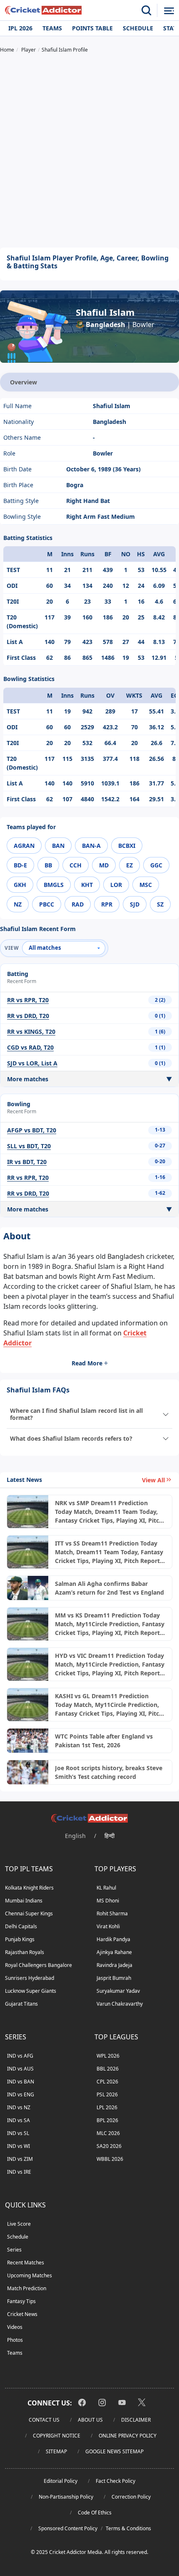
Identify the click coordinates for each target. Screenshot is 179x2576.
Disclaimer (136, 2420)
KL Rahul (106, 1888)
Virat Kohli (108, 1926)
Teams (52, 28)
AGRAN (24, 846)
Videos (15, 2327)
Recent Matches (26, 2263)
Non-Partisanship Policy (66, 2497)
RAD (78, 904)
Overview (24, 382)
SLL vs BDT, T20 (29, 1146)
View (12, 948)
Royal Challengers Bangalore (39, 1965)
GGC (156, 865)
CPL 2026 (107, 2082)
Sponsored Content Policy (68, 2528)
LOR (116, 885)
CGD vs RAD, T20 (30, 1047)
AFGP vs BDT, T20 (32, 1130)
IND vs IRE (19, 2172)
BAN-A (91, 846)
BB (48, 865)
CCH (76, 865)
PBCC (47, 904)
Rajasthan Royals (25, 1952)
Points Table (92, 28)
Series (14, 2250)
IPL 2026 (20, 28)
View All (153, 1480)
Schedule (138, 28)
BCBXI (127, 846)
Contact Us (44, 2420)
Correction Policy (131, 2497)
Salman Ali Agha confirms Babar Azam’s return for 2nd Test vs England (109, 1588)
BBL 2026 (108, 2069)
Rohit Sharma (112, 1913)
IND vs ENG (21, 2094)
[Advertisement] (89, 151)
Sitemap (56, 2451)
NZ (18, 904)
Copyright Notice (57, 2436)
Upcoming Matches (30, 2275)
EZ (129, 865)
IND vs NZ (19, 2107)
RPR (107, 904)
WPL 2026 (108, 2056)
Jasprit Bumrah (114, 1978)
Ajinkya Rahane (114, 1952)
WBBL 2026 (110, 2159)
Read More (87, 1363)
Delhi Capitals (21, 1926)
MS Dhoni (108, 1901)
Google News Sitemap (114, 2451)
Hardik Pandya (113, 1939)
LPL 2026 (107, 2107)
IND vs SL (18, 2133)
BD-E (20, 865)
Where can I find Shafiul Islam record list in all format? (76, 1414)
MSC (146, 885)
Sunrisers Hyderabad (30, 1978)
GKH (20, 885)
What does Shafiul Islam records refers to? (71, 1438)
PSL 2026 (107, 2094)
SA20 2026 (109, 2146)
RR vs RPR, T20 (28, 1000)
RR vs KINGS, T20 (31, 1032)
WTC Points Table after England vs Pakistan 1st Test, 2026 (104, 1741)
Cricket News (22, 2314)
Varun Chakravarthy (120, 2004)
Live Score (19, 2224)
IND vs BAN (21, 2082)
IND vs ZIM (20, 2159)
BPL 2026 (107, 2120)
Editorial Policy (61, 2481)
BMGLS (54, 885)
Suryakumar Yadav (118, 1991)
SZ (160, 904)
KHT (87, 885)
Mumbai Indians (24, 1901)
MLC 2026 (108, 2133)
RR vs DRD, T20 (28, 1016)
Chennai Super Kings (29, 1913)
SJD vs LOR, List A (32, 1063)
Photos (15, 2340)
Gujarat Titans (21, 2004)
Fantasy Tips (21, 2301)
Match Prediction (27, 2288)
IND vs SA (19, 2120)
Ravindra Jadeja (114, 1965)
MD (104, 865)
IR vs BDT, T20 (27, 1162)
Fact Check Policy (116, 2481)
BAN (58, 846)
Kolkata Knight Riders (29, 1888)
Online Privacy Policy (128, 2436)
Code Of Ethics (95, 2513)
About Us (90, 2420)
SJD (135, 904)
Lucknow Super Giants (31, 1991)
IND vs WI (19, 2146)
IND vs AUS (20, 2069)
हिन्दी (109, 1836)
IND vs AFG (20, 2056)
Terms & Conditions (128, 2528)
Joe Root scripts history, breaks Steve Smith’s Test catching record (109, 1772)
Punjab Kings (20, 1939)
